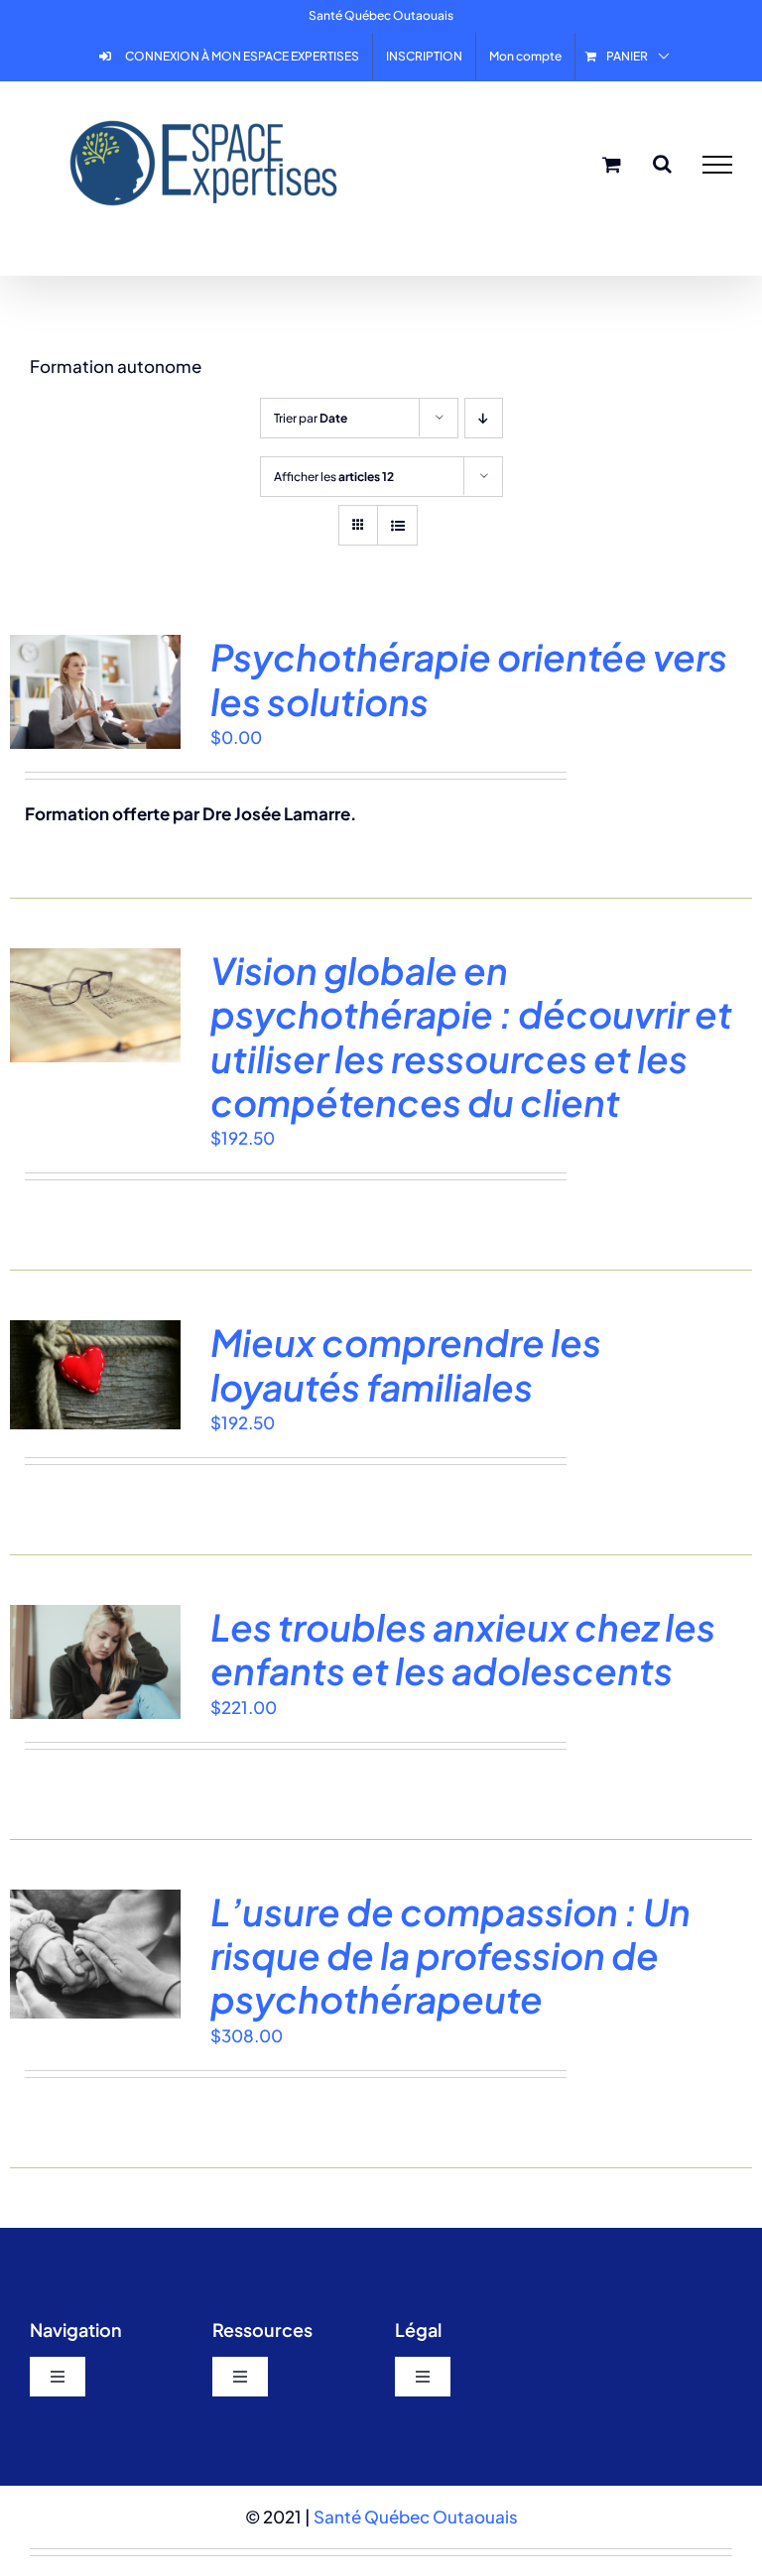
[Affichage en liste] (397, 525)
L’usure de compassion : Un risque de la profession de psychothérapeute (450, 1956)
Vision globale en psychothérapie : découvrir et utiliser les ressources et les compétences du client (471, 1036)
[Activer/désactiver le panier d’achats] (612, 164)
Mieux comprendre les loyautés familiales (406, 1364)
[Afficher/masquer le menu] (717, 165)
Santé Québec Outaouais (416, 2516)
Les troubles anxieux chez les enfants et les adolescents (463, 1649)
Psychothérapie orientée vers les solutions (469, 678)
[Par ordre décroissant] (484, 418)
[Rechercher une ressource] (662, 164)
